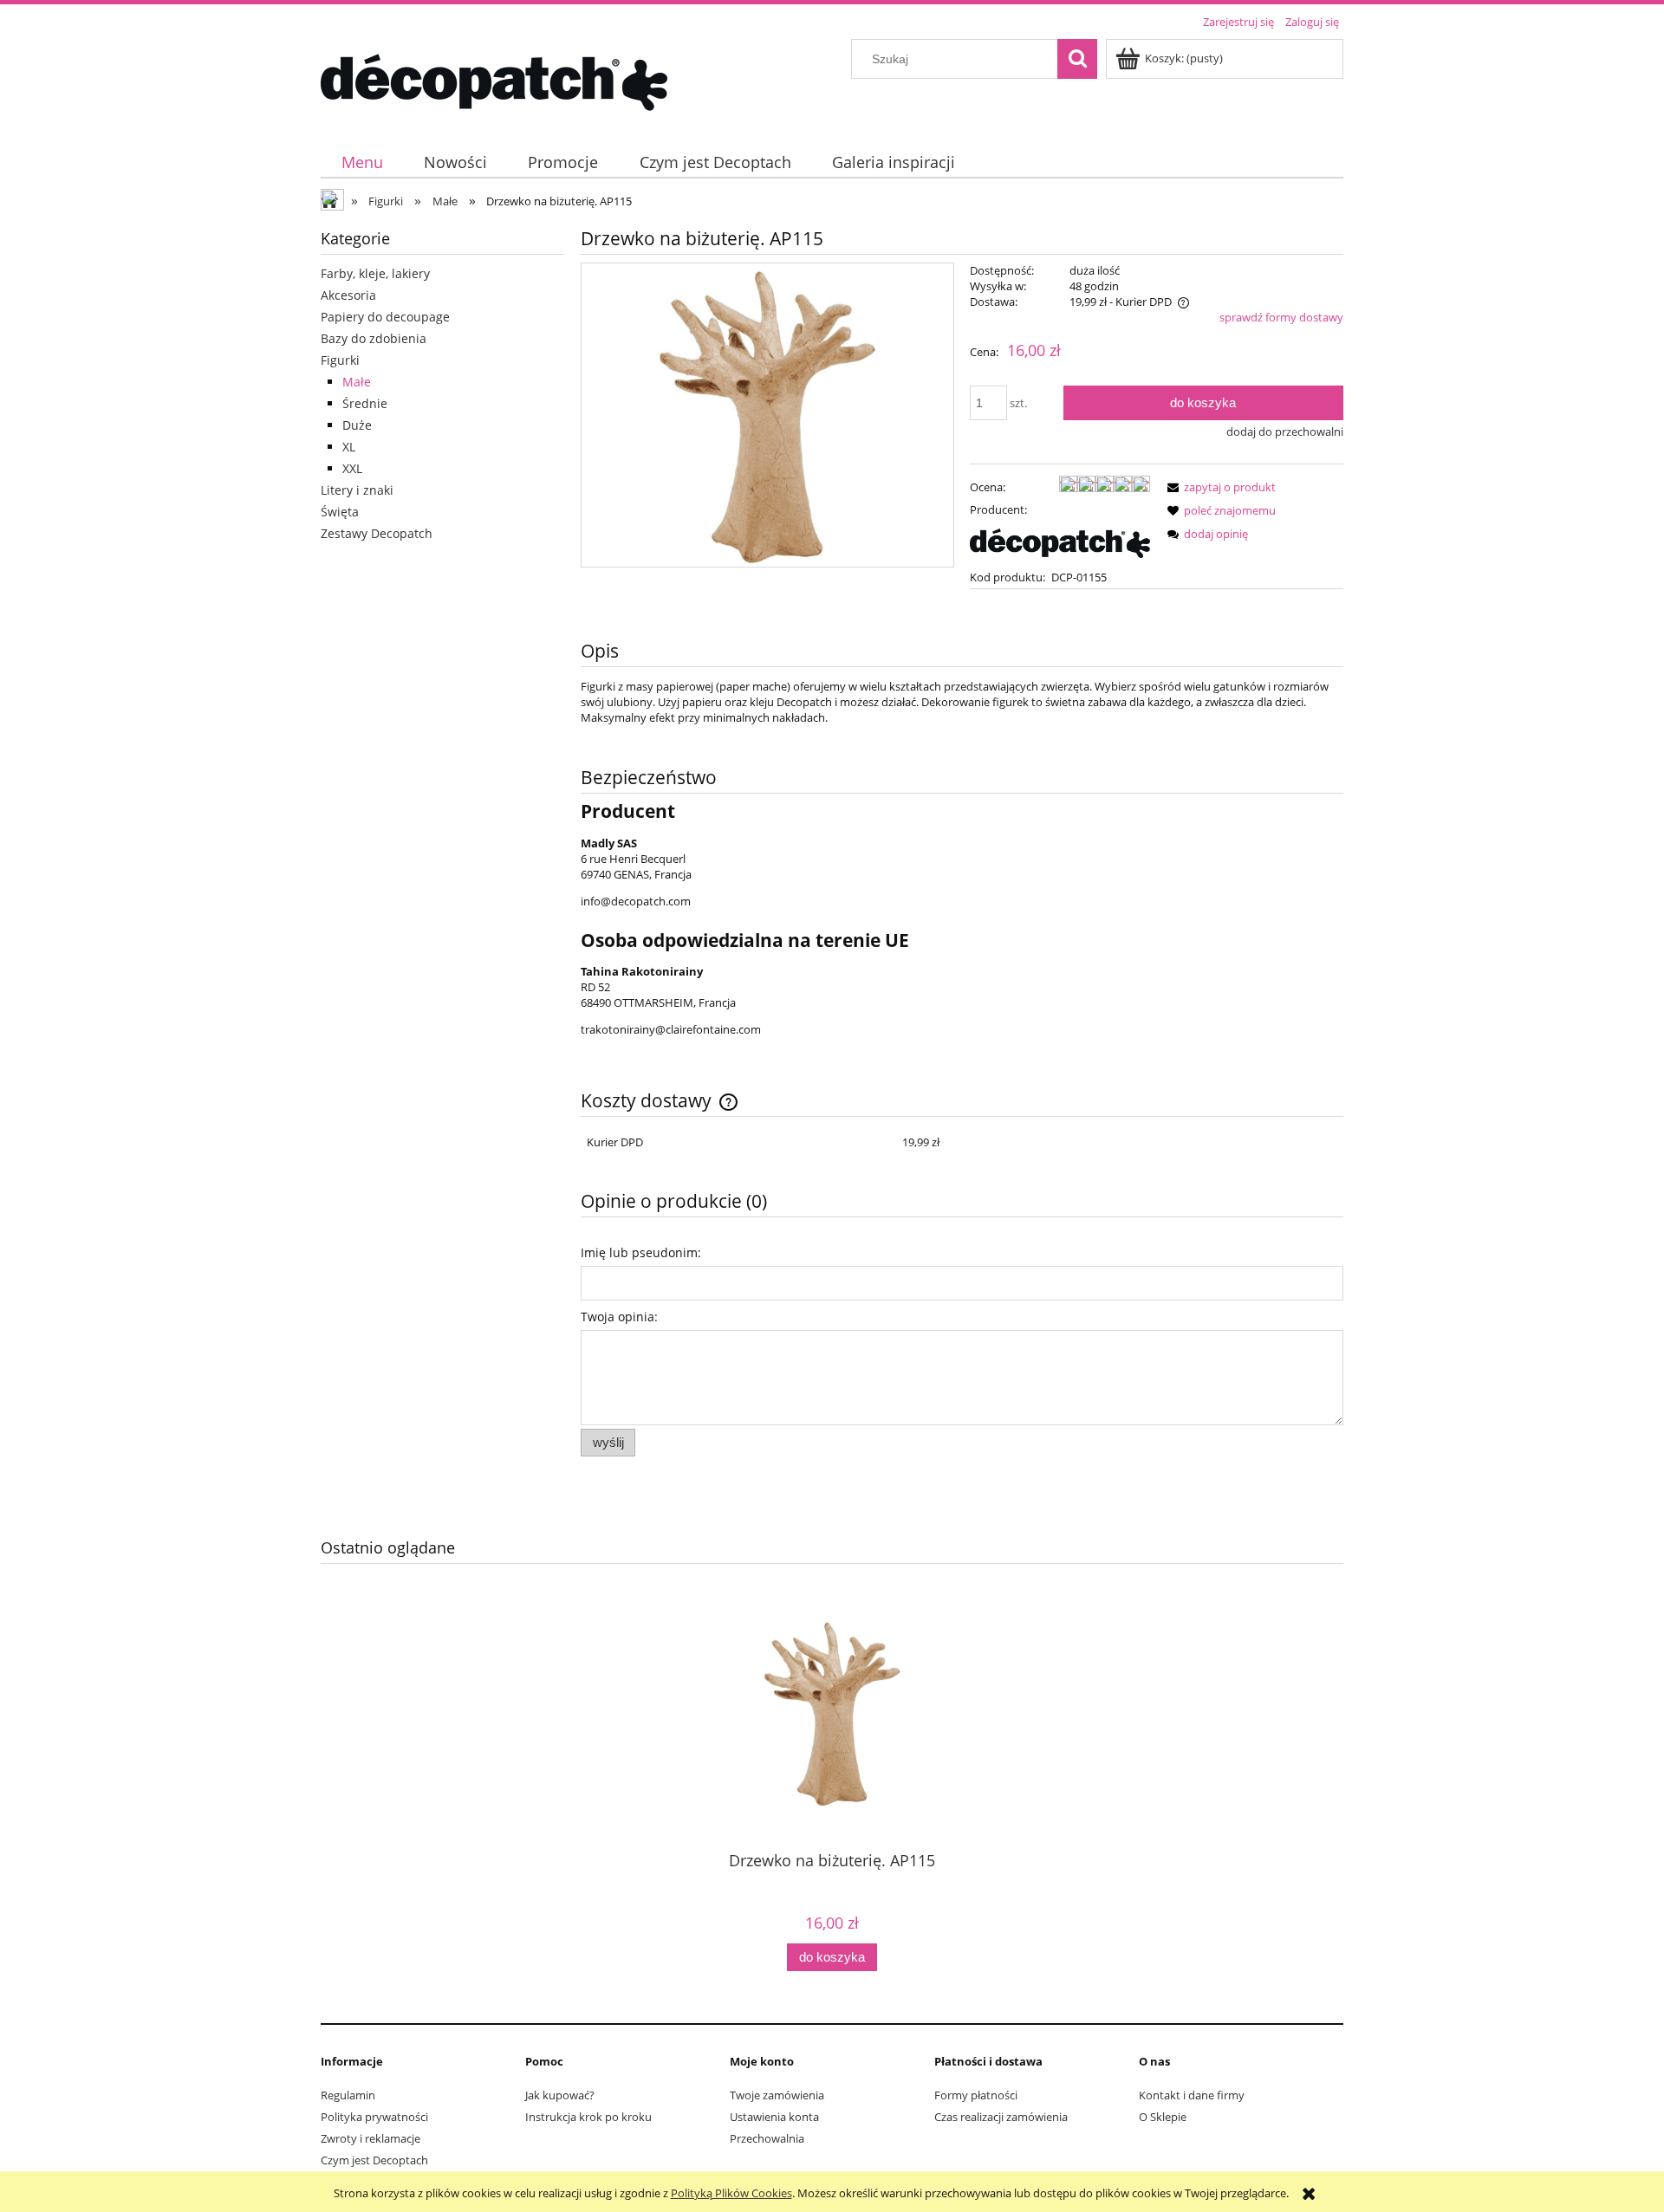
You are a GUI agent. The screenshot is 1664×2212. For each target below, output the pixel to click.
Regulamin (348, 2095)
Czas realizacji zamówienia (1001, 2117)
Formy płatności (976, 2095)
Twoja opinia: (619, 1317)
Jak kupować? (560, 2095)
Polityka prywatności (374, 2117)
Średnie (365, 403)
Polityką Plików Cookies (731, 2193)
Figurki (340, 360)
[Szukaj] (1077, 59)
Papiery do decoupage (385, 317)
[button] (1219, 487)
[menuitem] (362, 162)
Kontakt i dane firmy (1192, 2095)
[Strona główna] (494, 80)
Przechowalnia (767, 2138)
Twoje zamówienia (777, 2095)
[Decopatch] (1060, 542)
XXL (352, 468)
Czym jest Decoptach (374, 2160)
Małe (357, 382)
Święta (340, 512)
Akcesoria (348, 295)
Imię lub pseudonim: (641, 1252)
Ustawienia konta (774, 2117)
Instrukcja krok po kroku (588, 2117)
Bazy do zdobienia (374, 338)
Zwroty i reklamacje (370, 2138)
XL (349, 447)
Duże (357, 425)
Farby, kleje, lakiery (375, 273)
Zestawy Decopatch (377, 533)
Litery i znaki (357, 490)
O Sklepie (1163, 2117)
